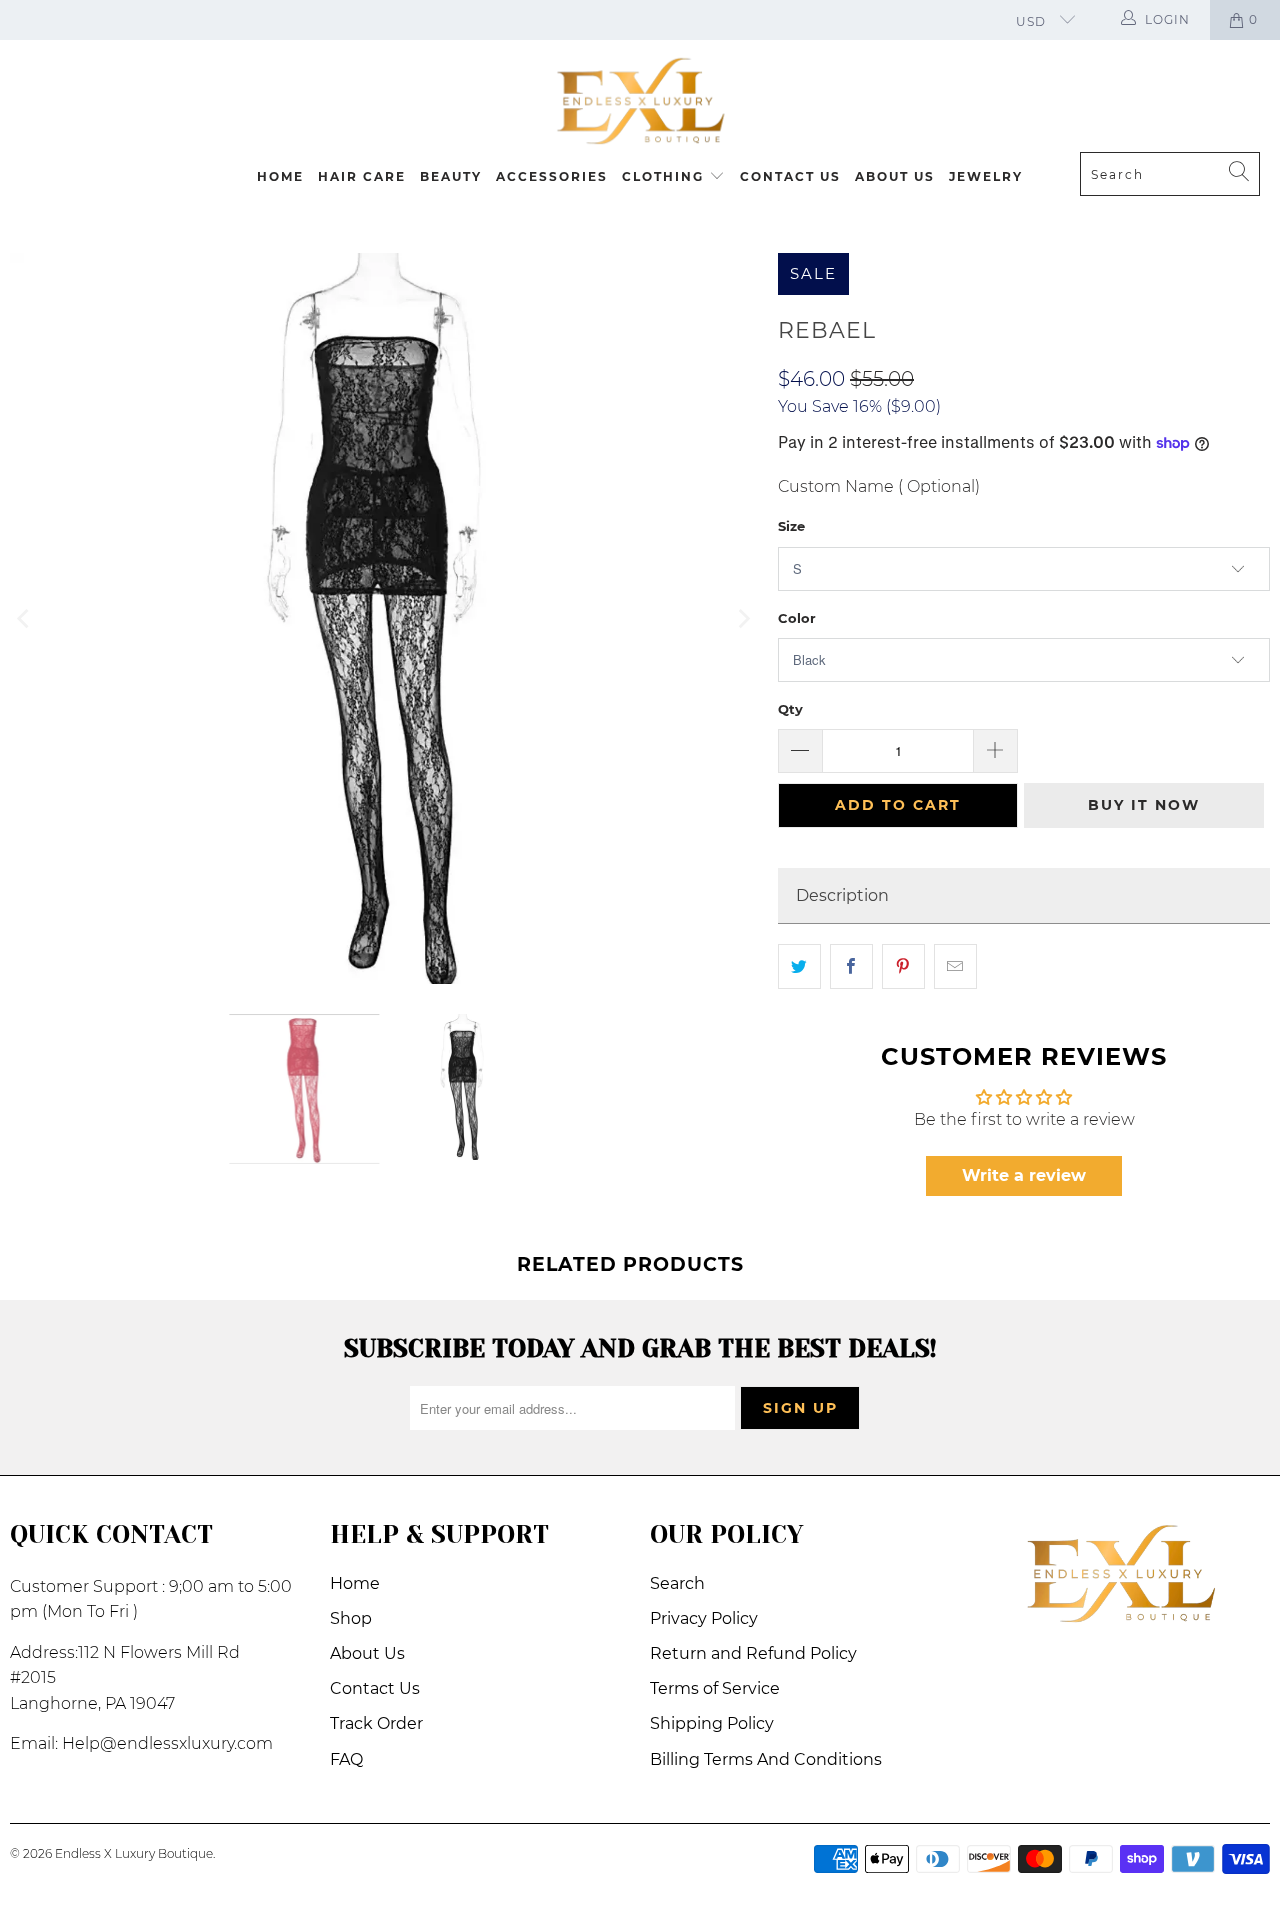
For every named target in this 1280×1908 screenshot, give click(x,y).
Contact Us (790, 176)
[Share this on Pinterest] (903, 967)
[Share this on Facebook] (851, 967)
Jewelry (986, 176)
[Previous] (25, 618)
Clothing (665, 176)
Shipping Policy (712, 1723)
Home (280, 176)
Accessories (552, 176)
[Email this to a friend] (955, 967)
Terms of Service (715, 1688)
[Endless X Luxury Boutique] (640, 101)
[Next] (743, 618)
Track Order (376, 1723)
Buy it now (1144, 805)
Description (842, 895)
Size (791, 526)
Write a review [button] (1024, 1175)
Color (797, 618)
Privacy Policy (704, 1618)
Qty (790, 709)
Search (677, 1583)
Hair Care (362, 176)
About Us (895, 176)
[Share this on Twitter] (799, 967)
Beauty (451, 176)
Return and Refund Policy (753, 1653)
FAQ (346, 1759)
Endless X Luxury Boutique (134, 1853)
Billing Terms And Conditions (766, 1759)
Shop (351, 1618)
